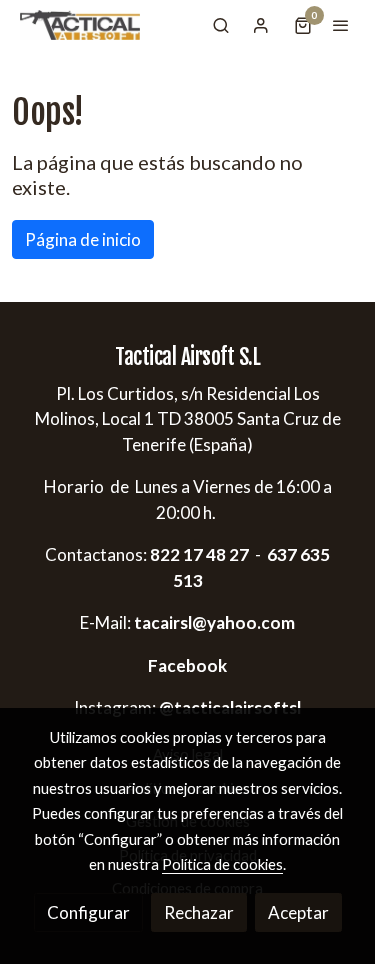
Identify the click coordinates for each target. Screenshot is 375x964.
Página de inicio (83, 239)
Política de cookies (222, 864)
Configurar (88, 912)
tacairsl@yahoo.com (214, 622)
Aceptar (298, 912)
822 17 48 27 (198, 554)
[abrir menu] (341, 25)
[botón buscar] (221, 25)
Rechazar (199, 912)
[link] (80, 25)
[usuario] (261, 25)
